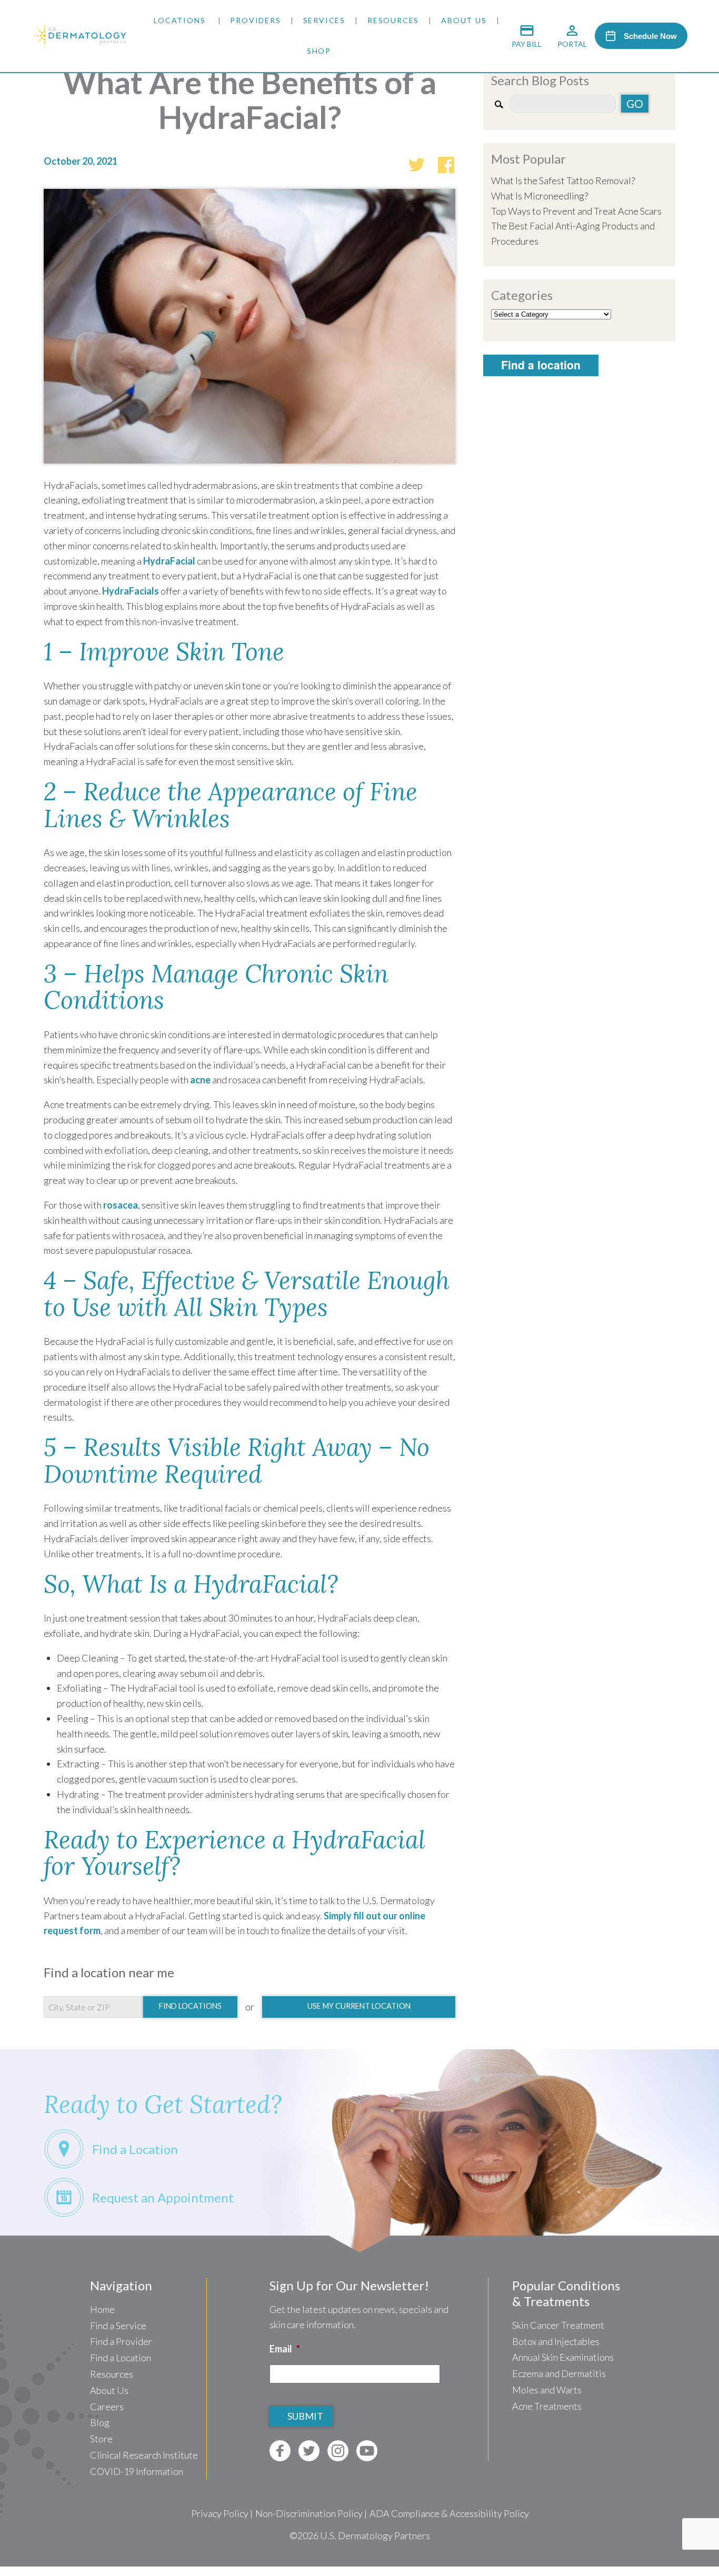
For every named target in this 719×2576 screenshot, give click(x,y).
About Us (464, 20)
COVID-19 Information (137, 2471)
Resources (393, 20)
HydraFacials (131, 591)
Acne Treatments (547, 2406)
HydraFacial (169, 561)
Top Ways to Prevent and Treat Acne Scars (576, 211)
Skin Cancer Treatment (558, 2325)
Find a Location (121, 2358)
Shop (319, 51)
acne (200, 1080)
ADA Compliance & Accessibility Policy (449, 2513)
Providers (255, 20)
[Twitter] (416, 163)
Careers (107, 2407)
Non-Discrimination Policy (309, 2513)
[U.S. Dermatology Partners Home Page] (79, 45)
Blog (100, 2422)
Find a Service (118, 2326)
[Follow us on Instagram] (338, 2451)
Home (102, 2309)
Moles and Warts (547, 2390)
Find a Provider (121, 2341)
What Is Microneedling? (540, 196)
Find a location (541, 365)
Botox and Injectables (556, 2341)
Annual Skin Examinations (563, 2357)
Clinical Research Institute (144, 2455)
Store (101, 2439)
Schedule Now (650, 36)
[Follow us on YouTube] (367, 2451)
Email (285, 2349)
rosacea (121, 1205)
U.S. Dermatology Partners (375, 2535)
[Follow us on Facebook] (280, 2451)
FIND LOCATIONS (190, 2006)
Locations (179, 20)
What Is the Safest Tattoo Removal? (563, 180)
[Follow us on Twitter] (309, 2451)
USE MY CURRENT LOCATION (359, 2006)
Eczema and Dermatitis (559, 2373)
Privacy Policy (220, 2513)
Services (324, 20)
